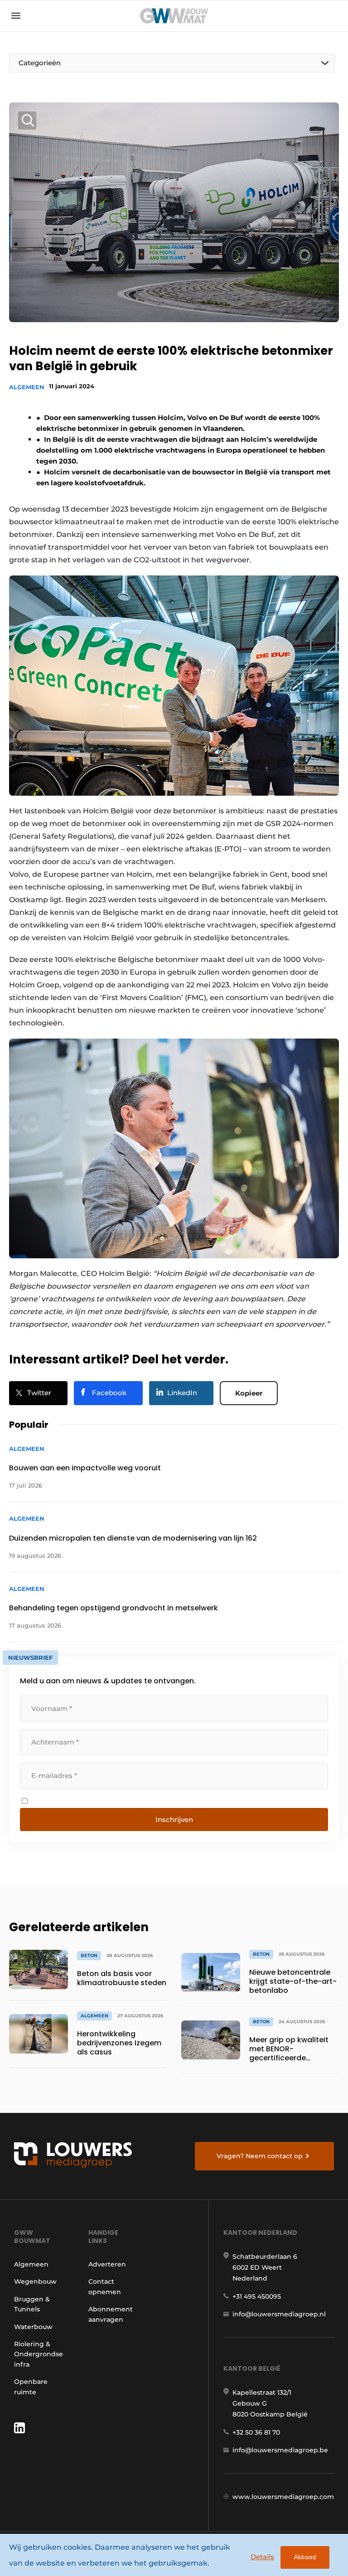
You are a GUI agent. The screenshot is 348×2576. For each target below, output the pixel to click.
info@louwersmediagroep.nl (279, 2314)
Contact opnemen (105, 2286)
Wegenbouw (35, 2281)
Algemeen (27, 387)
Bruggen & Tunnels (32, 2304)
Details (262, 2557)
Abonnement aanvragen (111, 2314)
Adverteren (107, 2264)
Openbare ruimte (31, 2387)
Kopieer (249, 1393)
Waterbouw (33, 2327)
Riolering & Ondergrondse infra (39, 2354)
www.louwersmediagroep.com (283, 2497)
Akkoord (305, 2557)
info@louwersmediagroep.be (280, 2450)
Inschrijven (174, 1820)
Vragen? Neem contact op (260, 2156)
